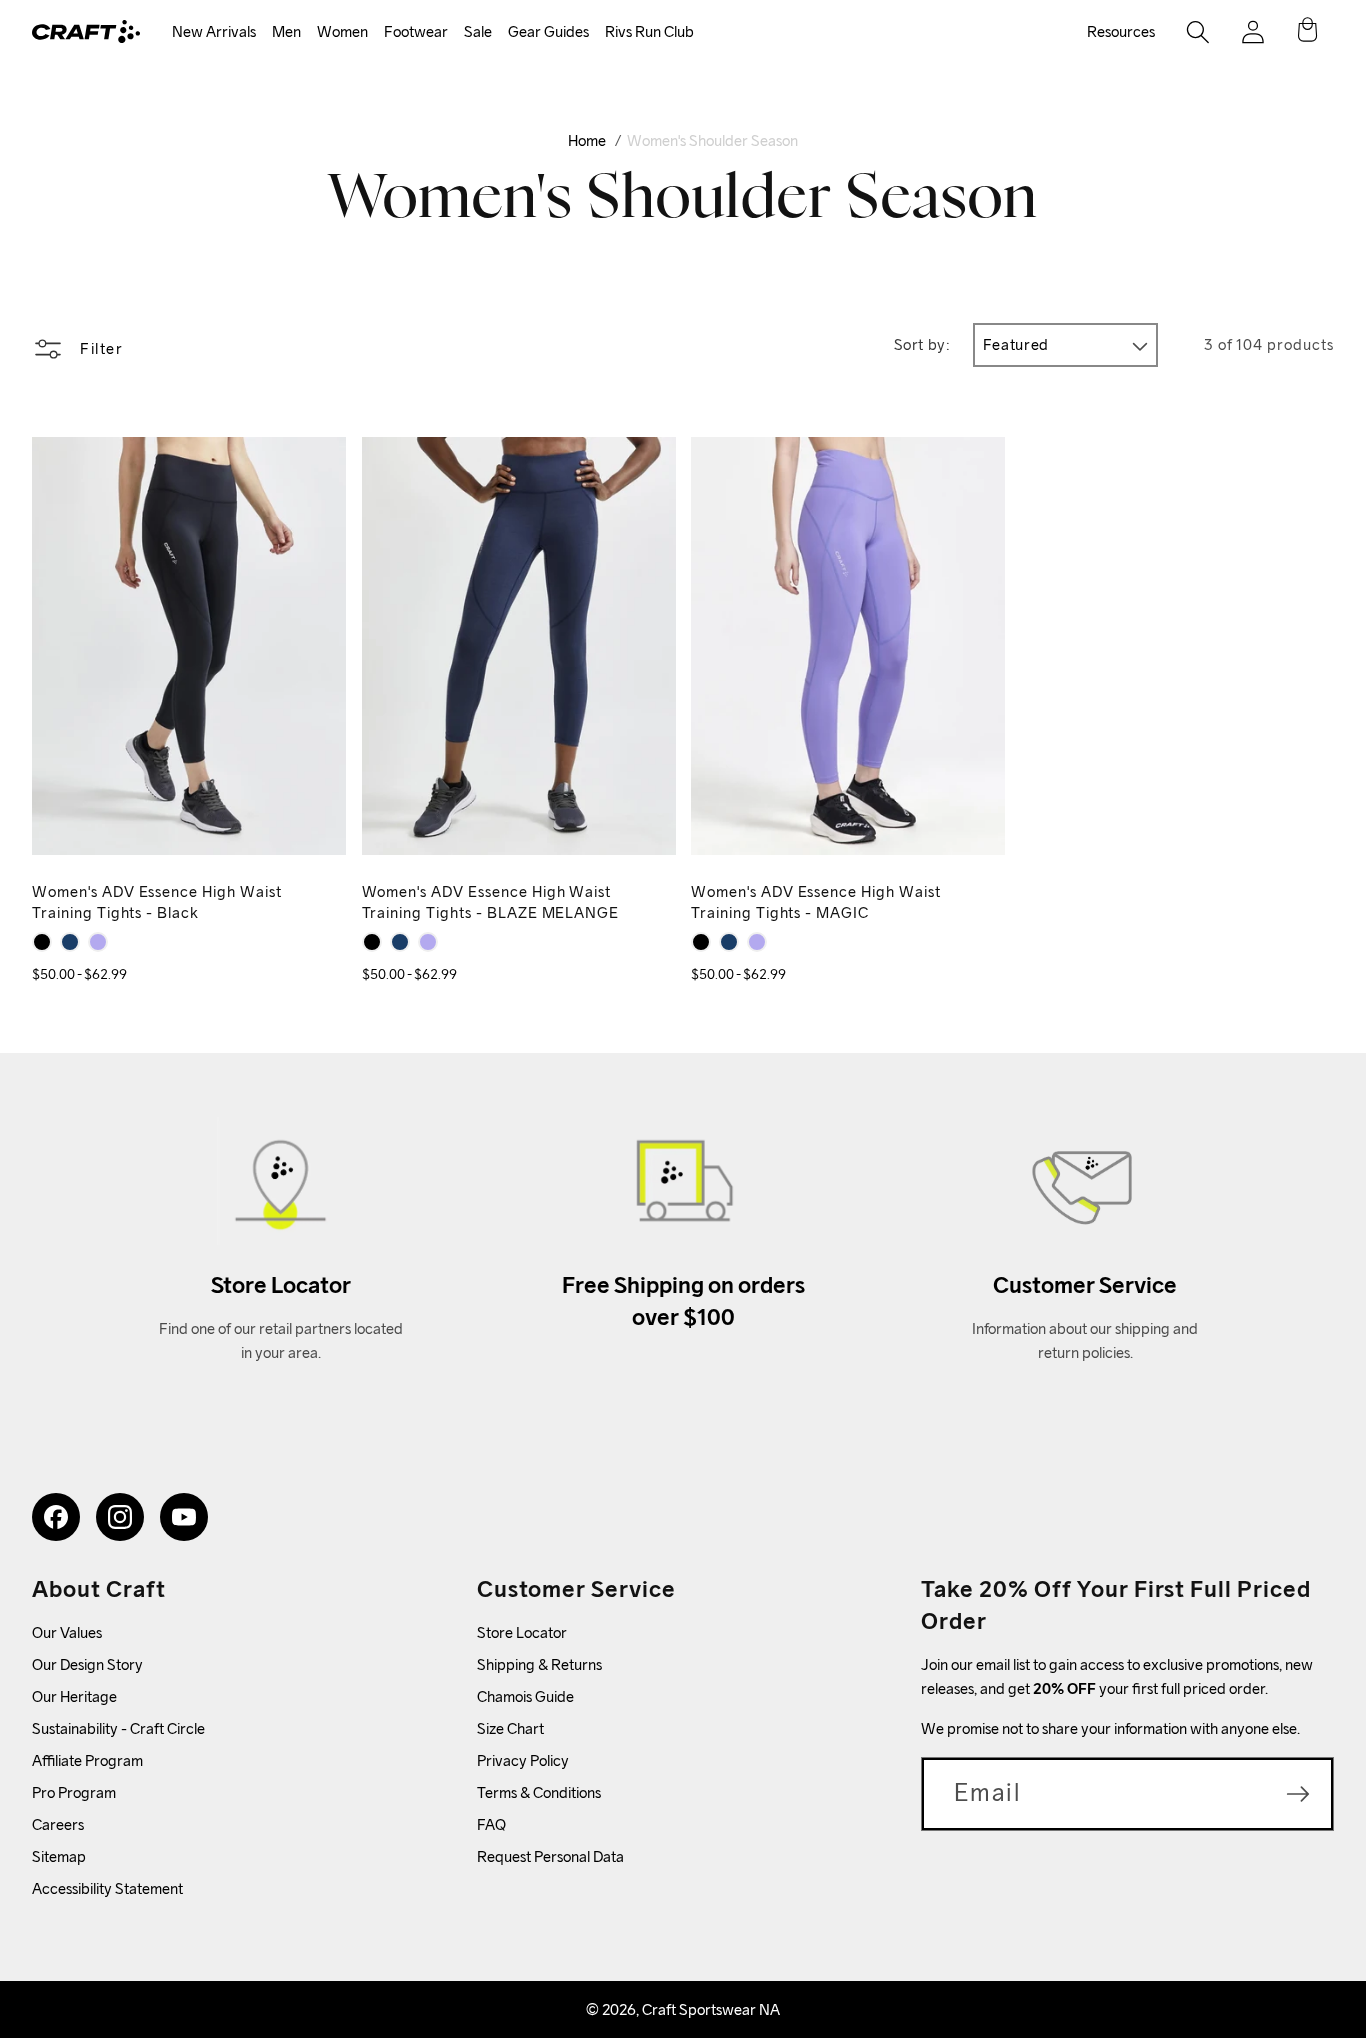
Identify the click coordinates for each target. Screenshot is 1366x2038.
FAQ (491, 1824)
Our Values (67, 1632)
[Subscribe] (1298, 1794)
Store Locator (522, 1632)
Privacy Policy (523, 1760)
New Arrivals (214, 31)
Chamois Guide (525, 1696)
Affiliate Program (87, 1760)
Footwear (416, 31)
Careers (58, 1824)
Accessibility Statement (107, 1888)
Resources (1121, 31)
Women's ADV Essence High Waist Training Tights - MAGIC (816, 902)
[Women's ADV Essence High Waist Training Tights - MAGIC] (98, 942)
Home (587, 140)
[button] (214, 32)
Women (342, 31)
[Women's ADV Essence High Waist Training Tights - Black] (42, 942)
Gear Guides (548, 31)
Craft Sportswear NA (711, 2009)
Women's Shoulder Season (712, 140)
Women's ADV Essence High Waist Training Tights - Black (157, 902)
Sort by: (922, 344)
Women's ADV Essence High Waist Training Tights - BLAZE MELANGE (491, 902)
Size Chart (510, 1728)
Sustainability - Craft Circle (118, 1728)
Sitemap (59, 1856)
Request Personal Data (550, 1856)
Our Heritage (74, 1696)
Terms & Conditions (539, 1792)
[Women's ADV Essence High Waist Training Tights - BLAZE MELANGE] (70, 942)
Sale (478, 31)
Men (286, 31)
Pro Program (74, 1792)
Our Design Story (87, 1664)
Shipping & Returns (539, 1664)
